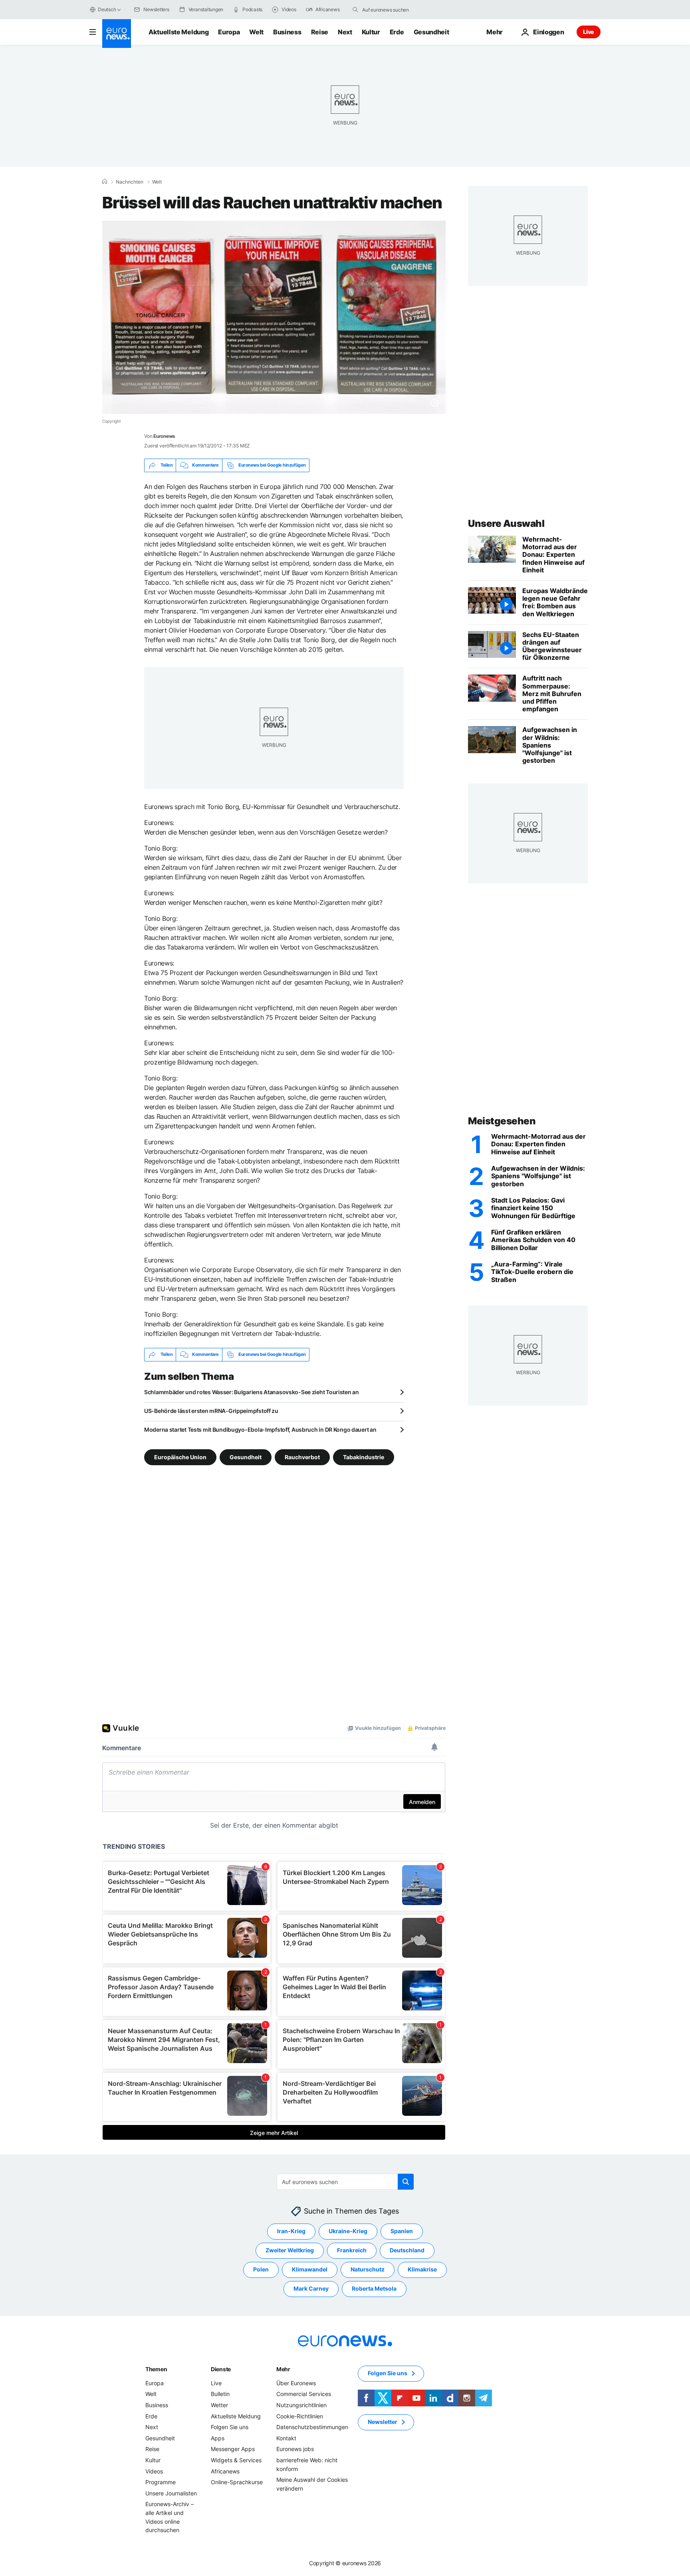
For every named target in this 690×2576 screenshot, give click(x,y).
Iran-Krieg (291, 2231)
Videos (154, 2471)
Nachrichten (130, 182)
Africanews (225, 2471)
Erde (397, 32)
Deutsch (107, 9)
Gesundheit (431, 32)
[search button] (355, 10)
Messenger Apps (233, 2449)
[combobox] (396, 10)
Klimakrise (422, 2269)
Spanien (402, 2231)
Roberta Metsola (374, 2288)
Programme (161, 2482)
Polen (261, 2269)
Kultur (371, 32)
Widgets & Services (236, 2460)
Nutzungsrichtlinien (301, 2405)
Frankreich (352, 2250)
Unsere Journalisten (171, 2493)
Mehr (283, 2369)
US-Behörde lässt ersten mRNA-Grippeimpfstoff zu (211, 1411)
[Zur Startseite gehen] (117, 34)
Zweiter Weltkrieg (290, 2250)
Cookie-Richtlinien (300, 2416)
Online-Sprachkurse (237, 2482)
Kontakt (286, 2438)
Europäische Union (180, 1457)
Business (287, 32)
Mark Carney (311, 2288)
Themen (156, 2369)
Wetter (219, 2405)
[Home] (105, 182)
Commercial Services (304, 2394)
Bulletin (220, 2394)
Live (589, 32)
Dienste (221, 2369)
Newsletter (383, 2422)
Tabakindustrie (364, 1457)
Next (345, 32)
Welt (256, 32)
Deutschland (407, 2250)
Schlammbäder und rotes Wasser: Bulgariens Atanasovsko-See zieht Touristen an (252, 1392)
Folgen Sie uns (230, 2427)
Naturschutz (368, 2269)
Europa (229, 32)
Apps (218, 2438)
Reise (320, 32)
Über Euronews (296, 2383)
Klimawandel (310, 2269)
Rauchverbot (302, 1457)
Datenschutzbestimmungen (312, 2427)
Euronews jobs (295, 2449)
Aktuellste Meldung (178, 32)
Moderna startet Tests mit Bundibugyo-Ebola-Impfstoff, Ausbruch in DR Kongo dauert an (260, 1429)
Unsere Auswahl (506, 523)
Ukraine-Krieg (348, 2231)
